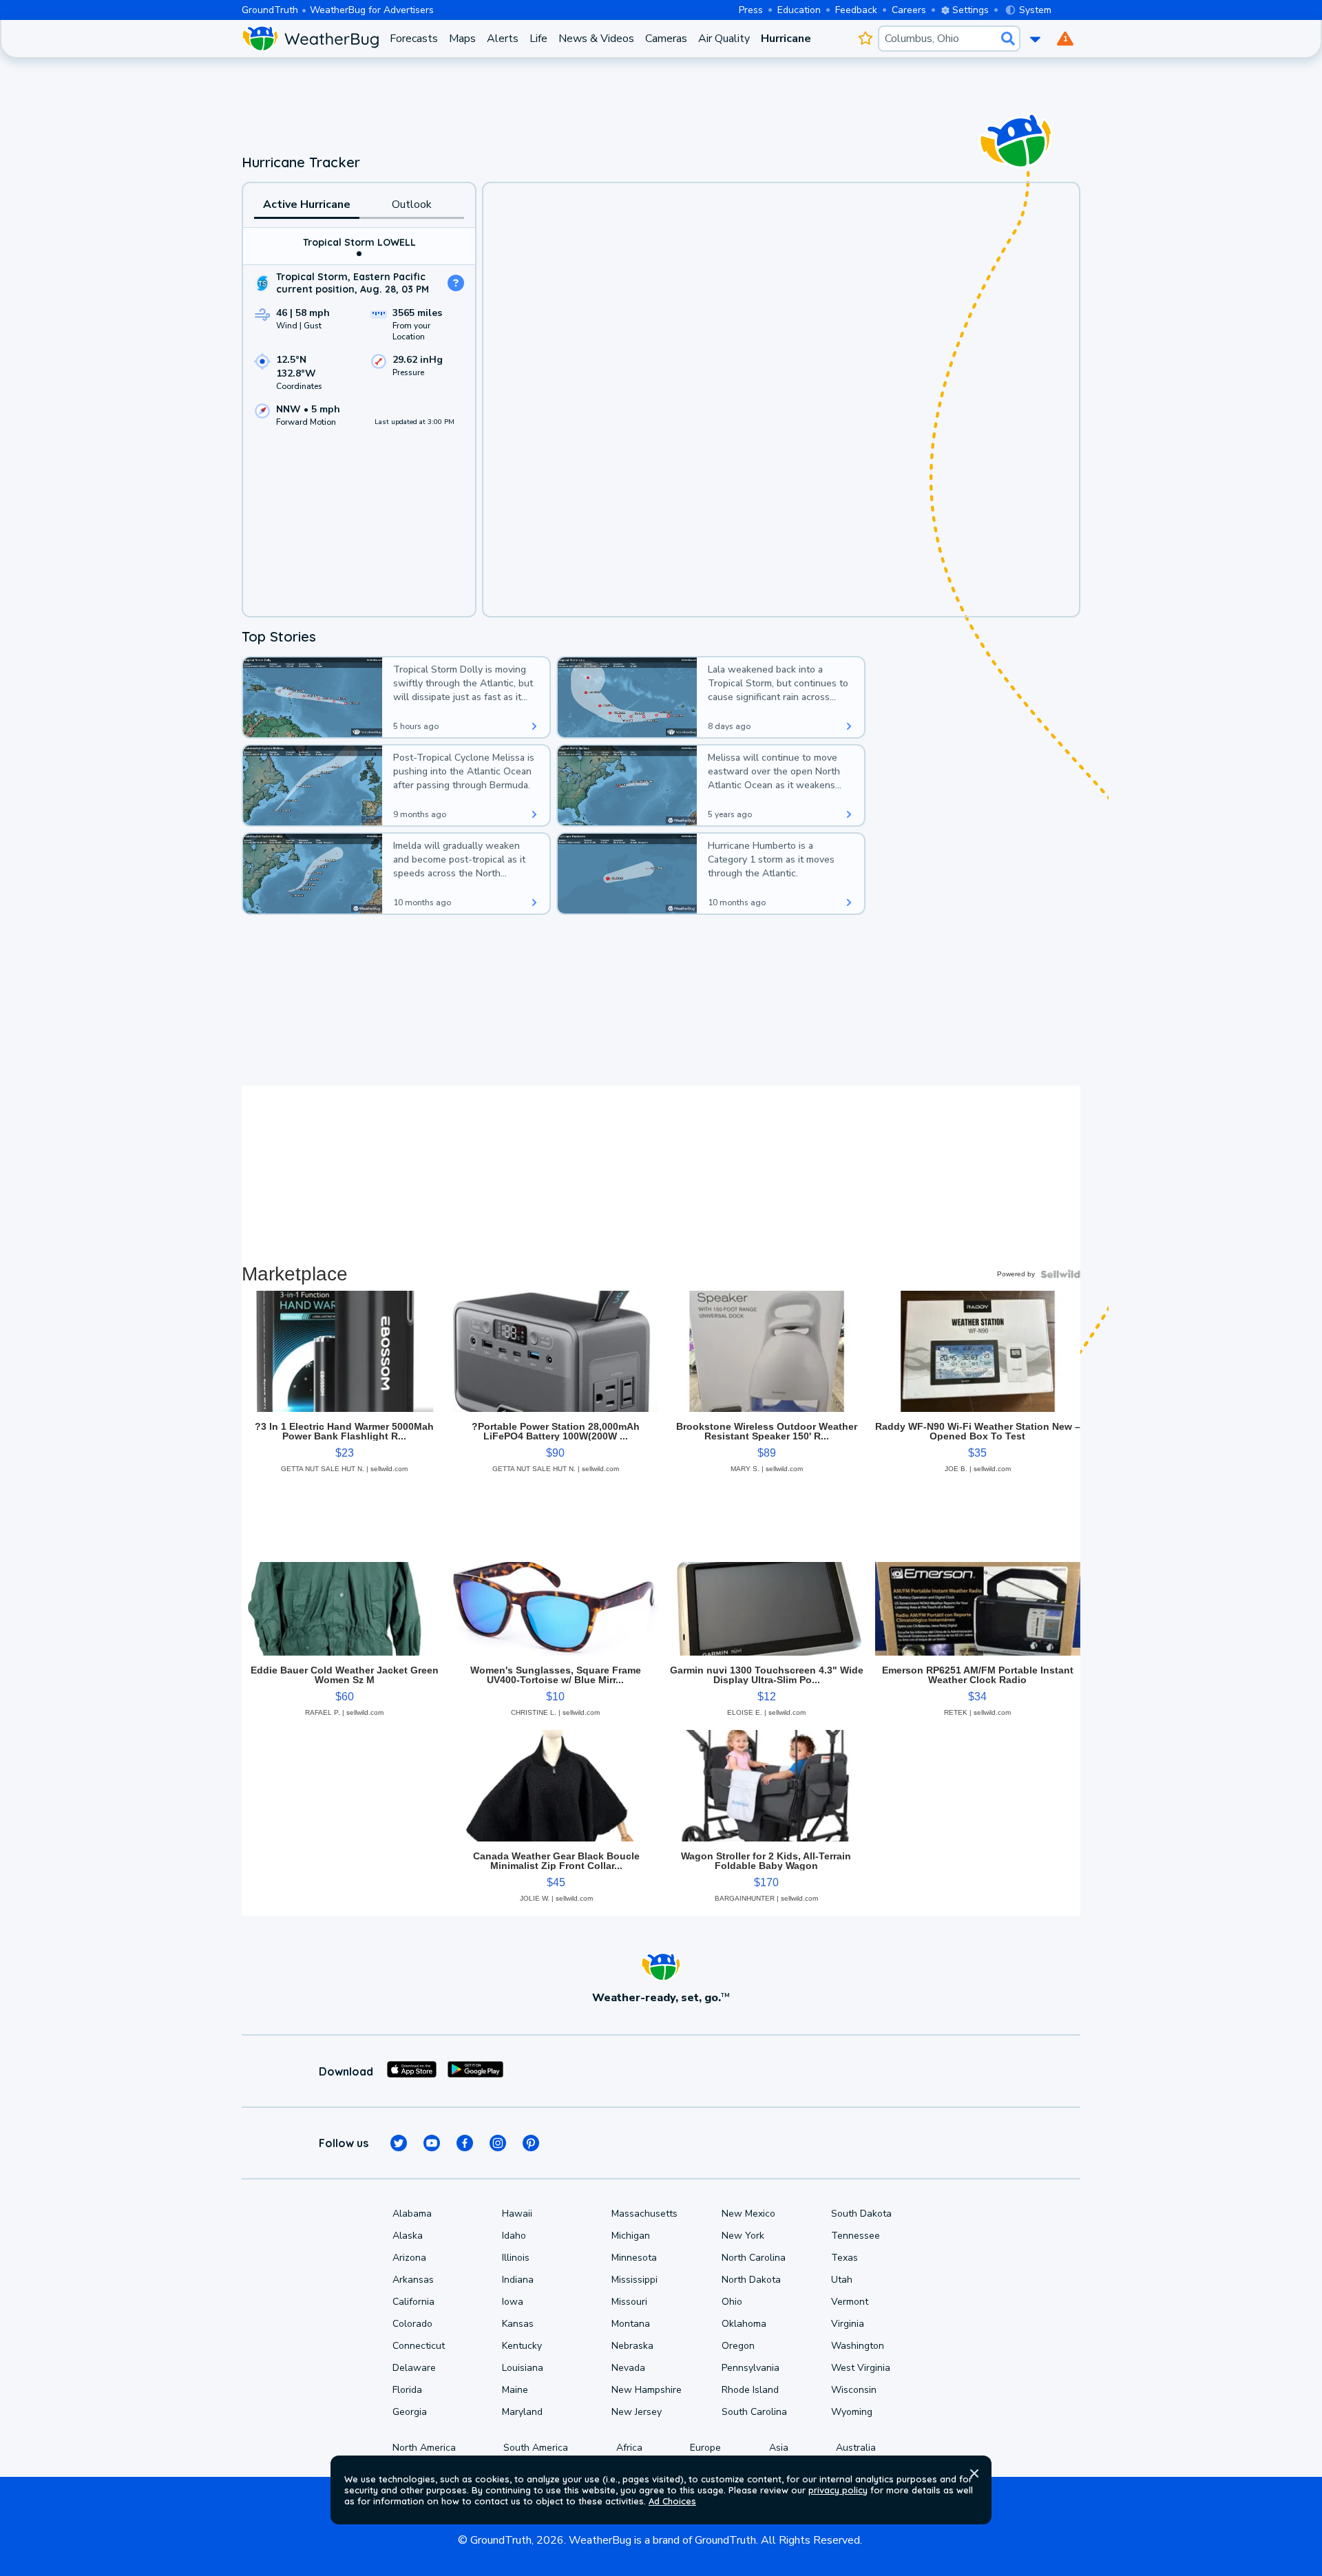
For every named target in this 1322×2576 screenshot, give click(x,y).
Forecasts (414, 39)
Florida (407, 2390)
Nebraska (632, 2346)
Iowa (513, 2302)
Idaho (514, 2236)
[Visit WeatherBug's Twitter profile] (399, 2143)
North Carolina (754, 2258)
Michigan (631, 2236)
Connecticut (419, 2346)
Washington (858, 2346)
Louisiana (523, 2368)
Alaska (408, 2236)
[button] (974, 2473)
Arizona (409, 2258)
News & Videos (596, 39)
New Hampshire (647, 2390)
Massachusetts (644, 2214)
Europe (705, 2448)
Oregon (738, 2346)
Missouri (629, 2302)
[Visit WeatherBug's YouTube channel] (432, 2143)
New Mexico (748, 2214)
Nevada (628, 2368)
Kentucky (522, 2346)
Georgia (410, 2412)
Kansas (518, 2324)
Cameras (666, 39)
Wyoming (852, 2412)
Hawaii (517, 2214)
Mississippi (634, 2280)
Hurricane (786, 39)
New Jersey (637, 2412)
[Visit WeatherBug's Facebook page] (465, 2143)
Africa (629, 2448)
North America (424, 2448)
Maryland (522, 2412)
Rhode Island (750, 2390)
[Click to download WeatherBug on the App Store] (412, 2071)
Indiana (518, 2280)
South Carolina (754, 2412)
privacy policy (838, 2490)
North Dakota (751, 2280)
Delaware (414, 2368)
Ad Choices (672, 2501)
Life (538, 39)
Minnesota (634, 2258)
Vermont (850, 2302)
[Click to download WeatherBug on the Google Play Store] (475, 2071)
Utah (842, 2280)
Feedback (856, 10)
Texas (844, 2258)
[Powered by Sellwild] (1060, 1274)
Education (799, 10)
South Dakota (861, 2214)
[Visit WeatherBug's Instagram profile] (498, 2143)
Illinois (516, 2258)
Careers (909, 10)
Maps (462, 39)
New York (743, 2236)
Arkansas (413, 2280)
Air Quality (724, 39)
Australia (856, 2448)
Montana (631, 2324)
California (413, 2302)
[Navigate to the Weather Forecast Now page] (310, 39)
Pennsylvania (751, 2368)
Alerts (503, 39)
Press (751, 10)
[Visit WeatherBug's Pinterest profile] (531, 2143)
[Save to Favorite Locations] (865, 39)
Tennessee (856, 2236)
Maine (515, 2390)
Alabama (412, 2214)
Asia (779, 2448)
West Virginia (861, 2368)
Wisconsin (854, 2390)
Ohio (732, 2302)
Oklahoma (744, 2324)
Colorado (412, 2324)
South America (536, 2448)
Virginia (848, 2324)
